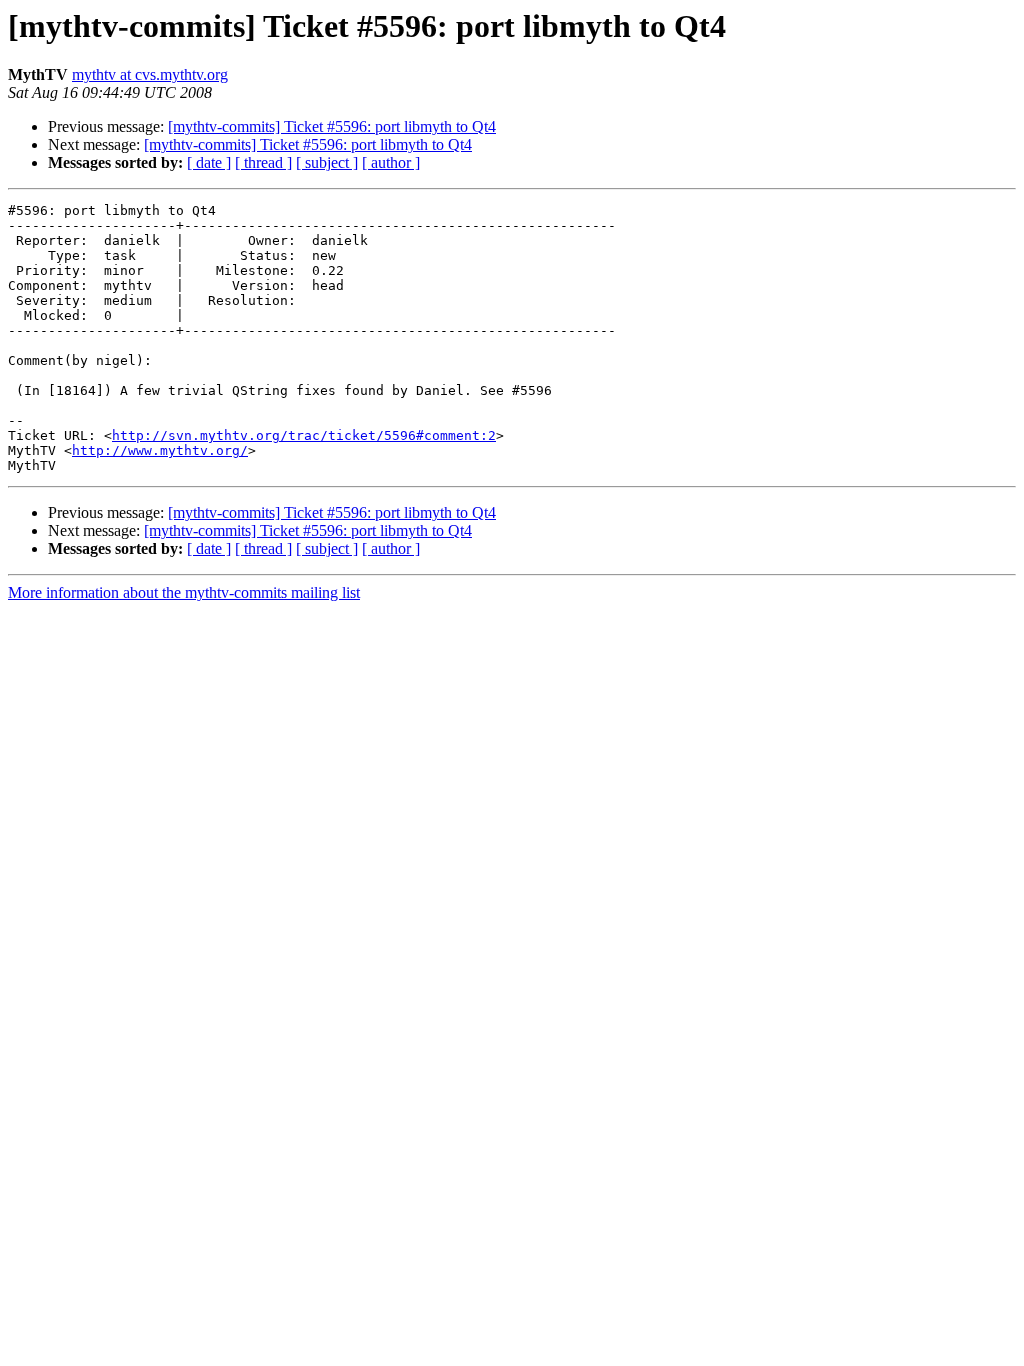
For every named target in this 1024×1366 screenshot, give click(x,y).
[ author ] (391, 162)
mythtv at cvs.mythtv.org (150, 74)
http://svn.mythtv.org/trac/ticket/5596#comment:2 (304, 435)
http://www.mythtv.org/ (160, 450)
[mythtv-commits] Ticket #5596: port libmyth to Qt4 (332, 126)
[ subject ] (327, 162)
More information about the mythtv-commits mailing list (184, 592)
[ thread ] (263, 162)
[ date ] (209, 162)
